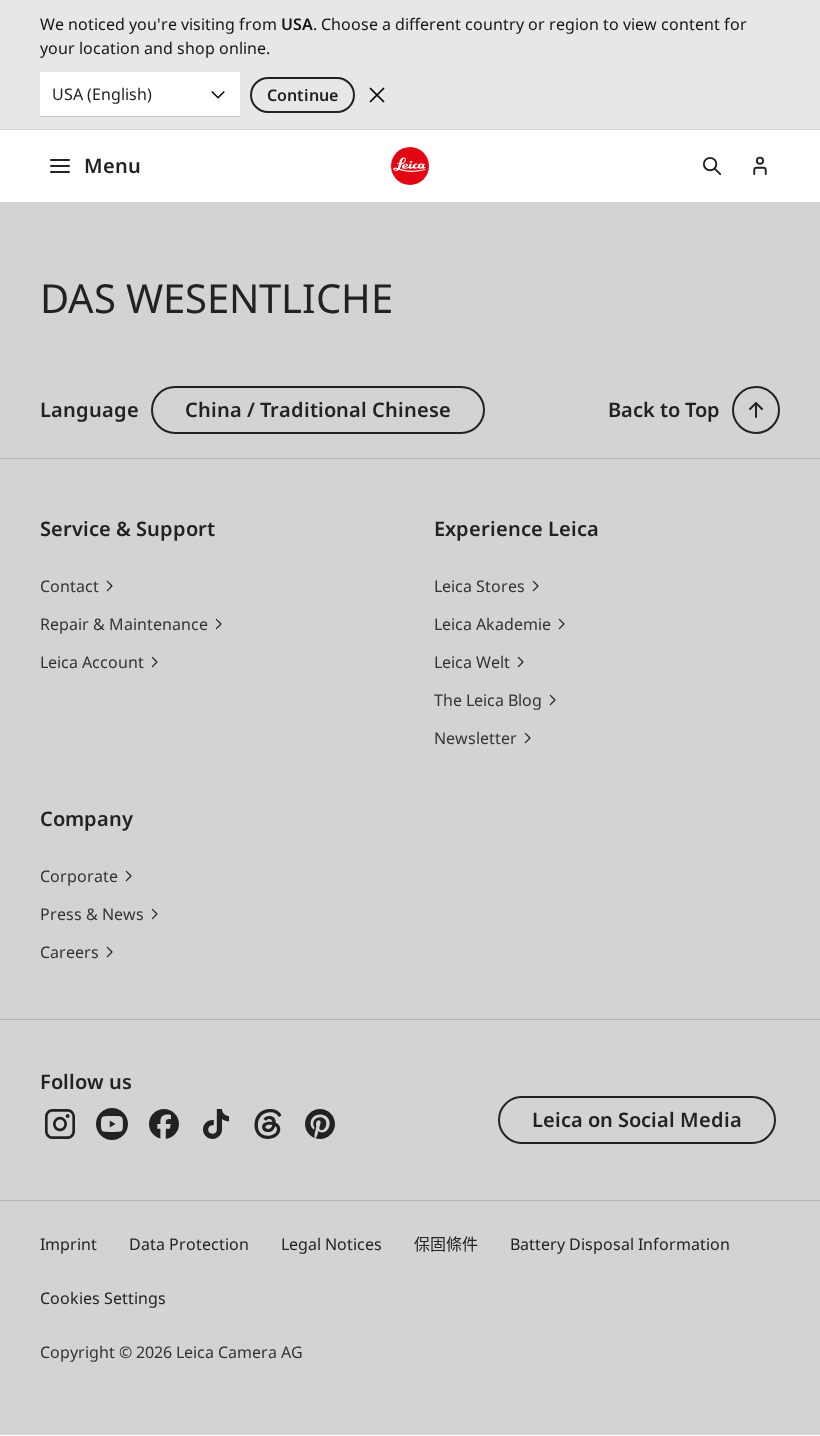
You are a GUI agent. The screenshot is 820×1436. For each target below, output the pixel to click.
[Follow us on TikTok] (216, 1124)
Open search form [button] (712, 166)
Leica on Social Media (637, 1119)
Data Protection (189, 1244)
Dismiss (377, 95)
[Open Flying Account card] (760, 166)
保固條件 (446, 1244)
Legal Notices (331, 1244)
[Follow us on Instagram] (60, 1124)
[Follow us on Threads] (268, 1124)
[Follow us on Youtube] (112, 1124)
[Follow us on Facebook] (164, 1124)
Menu (112, 165)
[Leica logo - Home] (409, 165)
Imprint (68, 1244)
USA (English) (102, 94)
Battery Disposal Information (620, 1244)
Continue (302, 95)
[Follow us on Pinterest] (320, 1124)
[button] (756, 410)
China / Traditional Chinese (318, 409)
